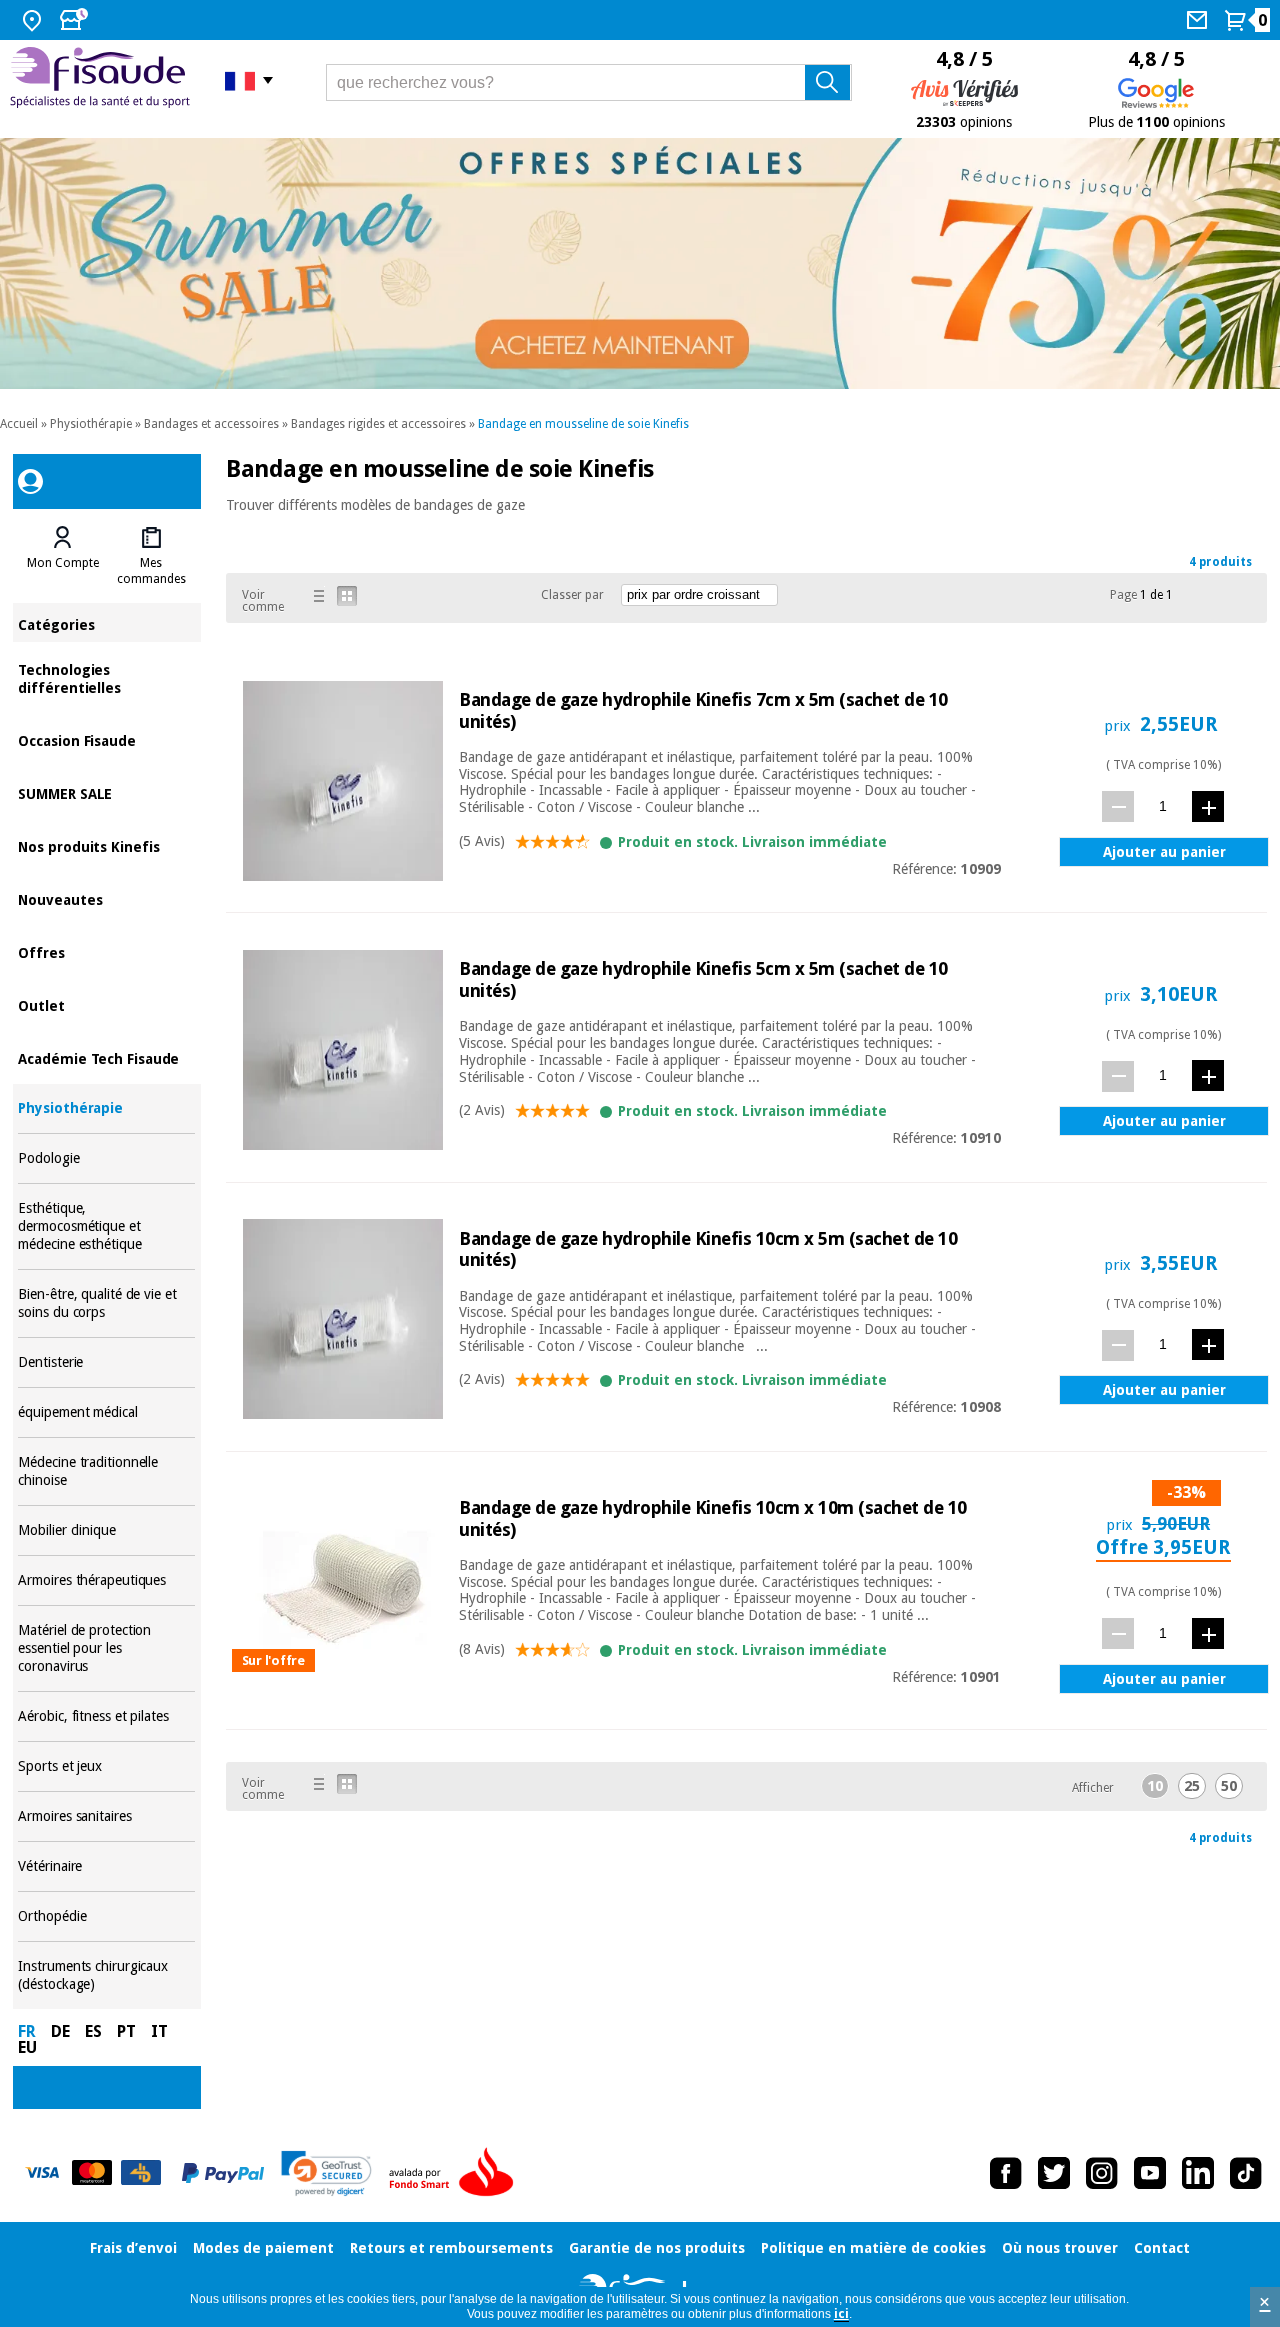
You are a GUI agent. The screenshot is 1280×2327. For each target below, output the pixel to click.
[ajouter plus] (1208, 806)
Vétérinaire (106, 1866)
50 (1229, 1786)
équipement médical (106, 1412)
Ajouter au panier (1164, 852)
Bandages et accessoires (211, 424)
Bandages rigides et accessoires (378, 424)
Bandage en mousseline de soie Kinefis (583, 424)
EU (27, 2047)
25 (1192, 1786)
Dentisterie (106, 1362)
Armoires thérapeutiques (106, 1580)
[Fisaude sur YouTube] (1150, 2173)
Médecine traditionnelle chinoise (106, 1471)
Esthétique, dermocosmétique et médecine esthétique (106, 1226)
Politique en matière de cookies (873, 2248)
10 (1155, 1786)
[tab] (62, 556)
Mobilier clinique (106, 1530)
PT (126, 2031)
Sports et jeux (106, 1766)
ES (93, 2031)
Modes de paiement (263, 2248)
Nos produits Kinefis (106, 845)
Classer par (572, 595)
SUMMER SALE (106, 792)
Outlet (106, 1004)
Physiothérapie (91, 424)
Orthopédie (106, 1916)
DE (60, 2031)
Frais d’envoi (133, 2248)
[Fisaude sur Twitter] (1054, 2173)
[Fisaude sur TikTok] (1246, 2173)
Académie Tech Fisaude (106, 1057)
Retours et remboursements (451, 2248)
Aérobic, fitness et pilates (106, 1716)
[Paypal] (223, 2173)
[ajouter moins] (1118, 806)
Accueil (19, 424)
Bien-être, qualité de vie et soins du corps (106, 1303)
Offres (106, 951)
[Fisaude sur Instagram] (1102, 2173)
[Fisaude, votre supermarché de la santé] (102, 80)
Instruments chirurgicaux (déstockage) (106, 1975)
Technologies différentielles (106, 677)
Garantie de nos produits (657, 2248)
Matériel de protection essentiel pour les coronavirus (106, 1648)
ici (841, 2314)
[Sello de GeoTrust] (326, 2173)
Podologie (106, 1158)
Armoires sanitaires (106, 1816)
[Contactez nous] (1199, 20)
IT (159, 2031)
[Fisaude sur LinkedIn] (1198, 2173)
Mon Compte (63, 563)
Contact (1162, 2248)
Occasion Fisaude (106, 739)
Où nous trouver (1060, 2248)
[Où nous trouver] (34, 20)
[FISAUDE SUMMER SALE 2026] (640, 263)
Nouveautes (106, 898)
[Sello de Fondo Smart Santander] (456, 2173)
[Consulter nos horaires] (76, 20)
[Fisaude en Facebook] (1006, 2173)
